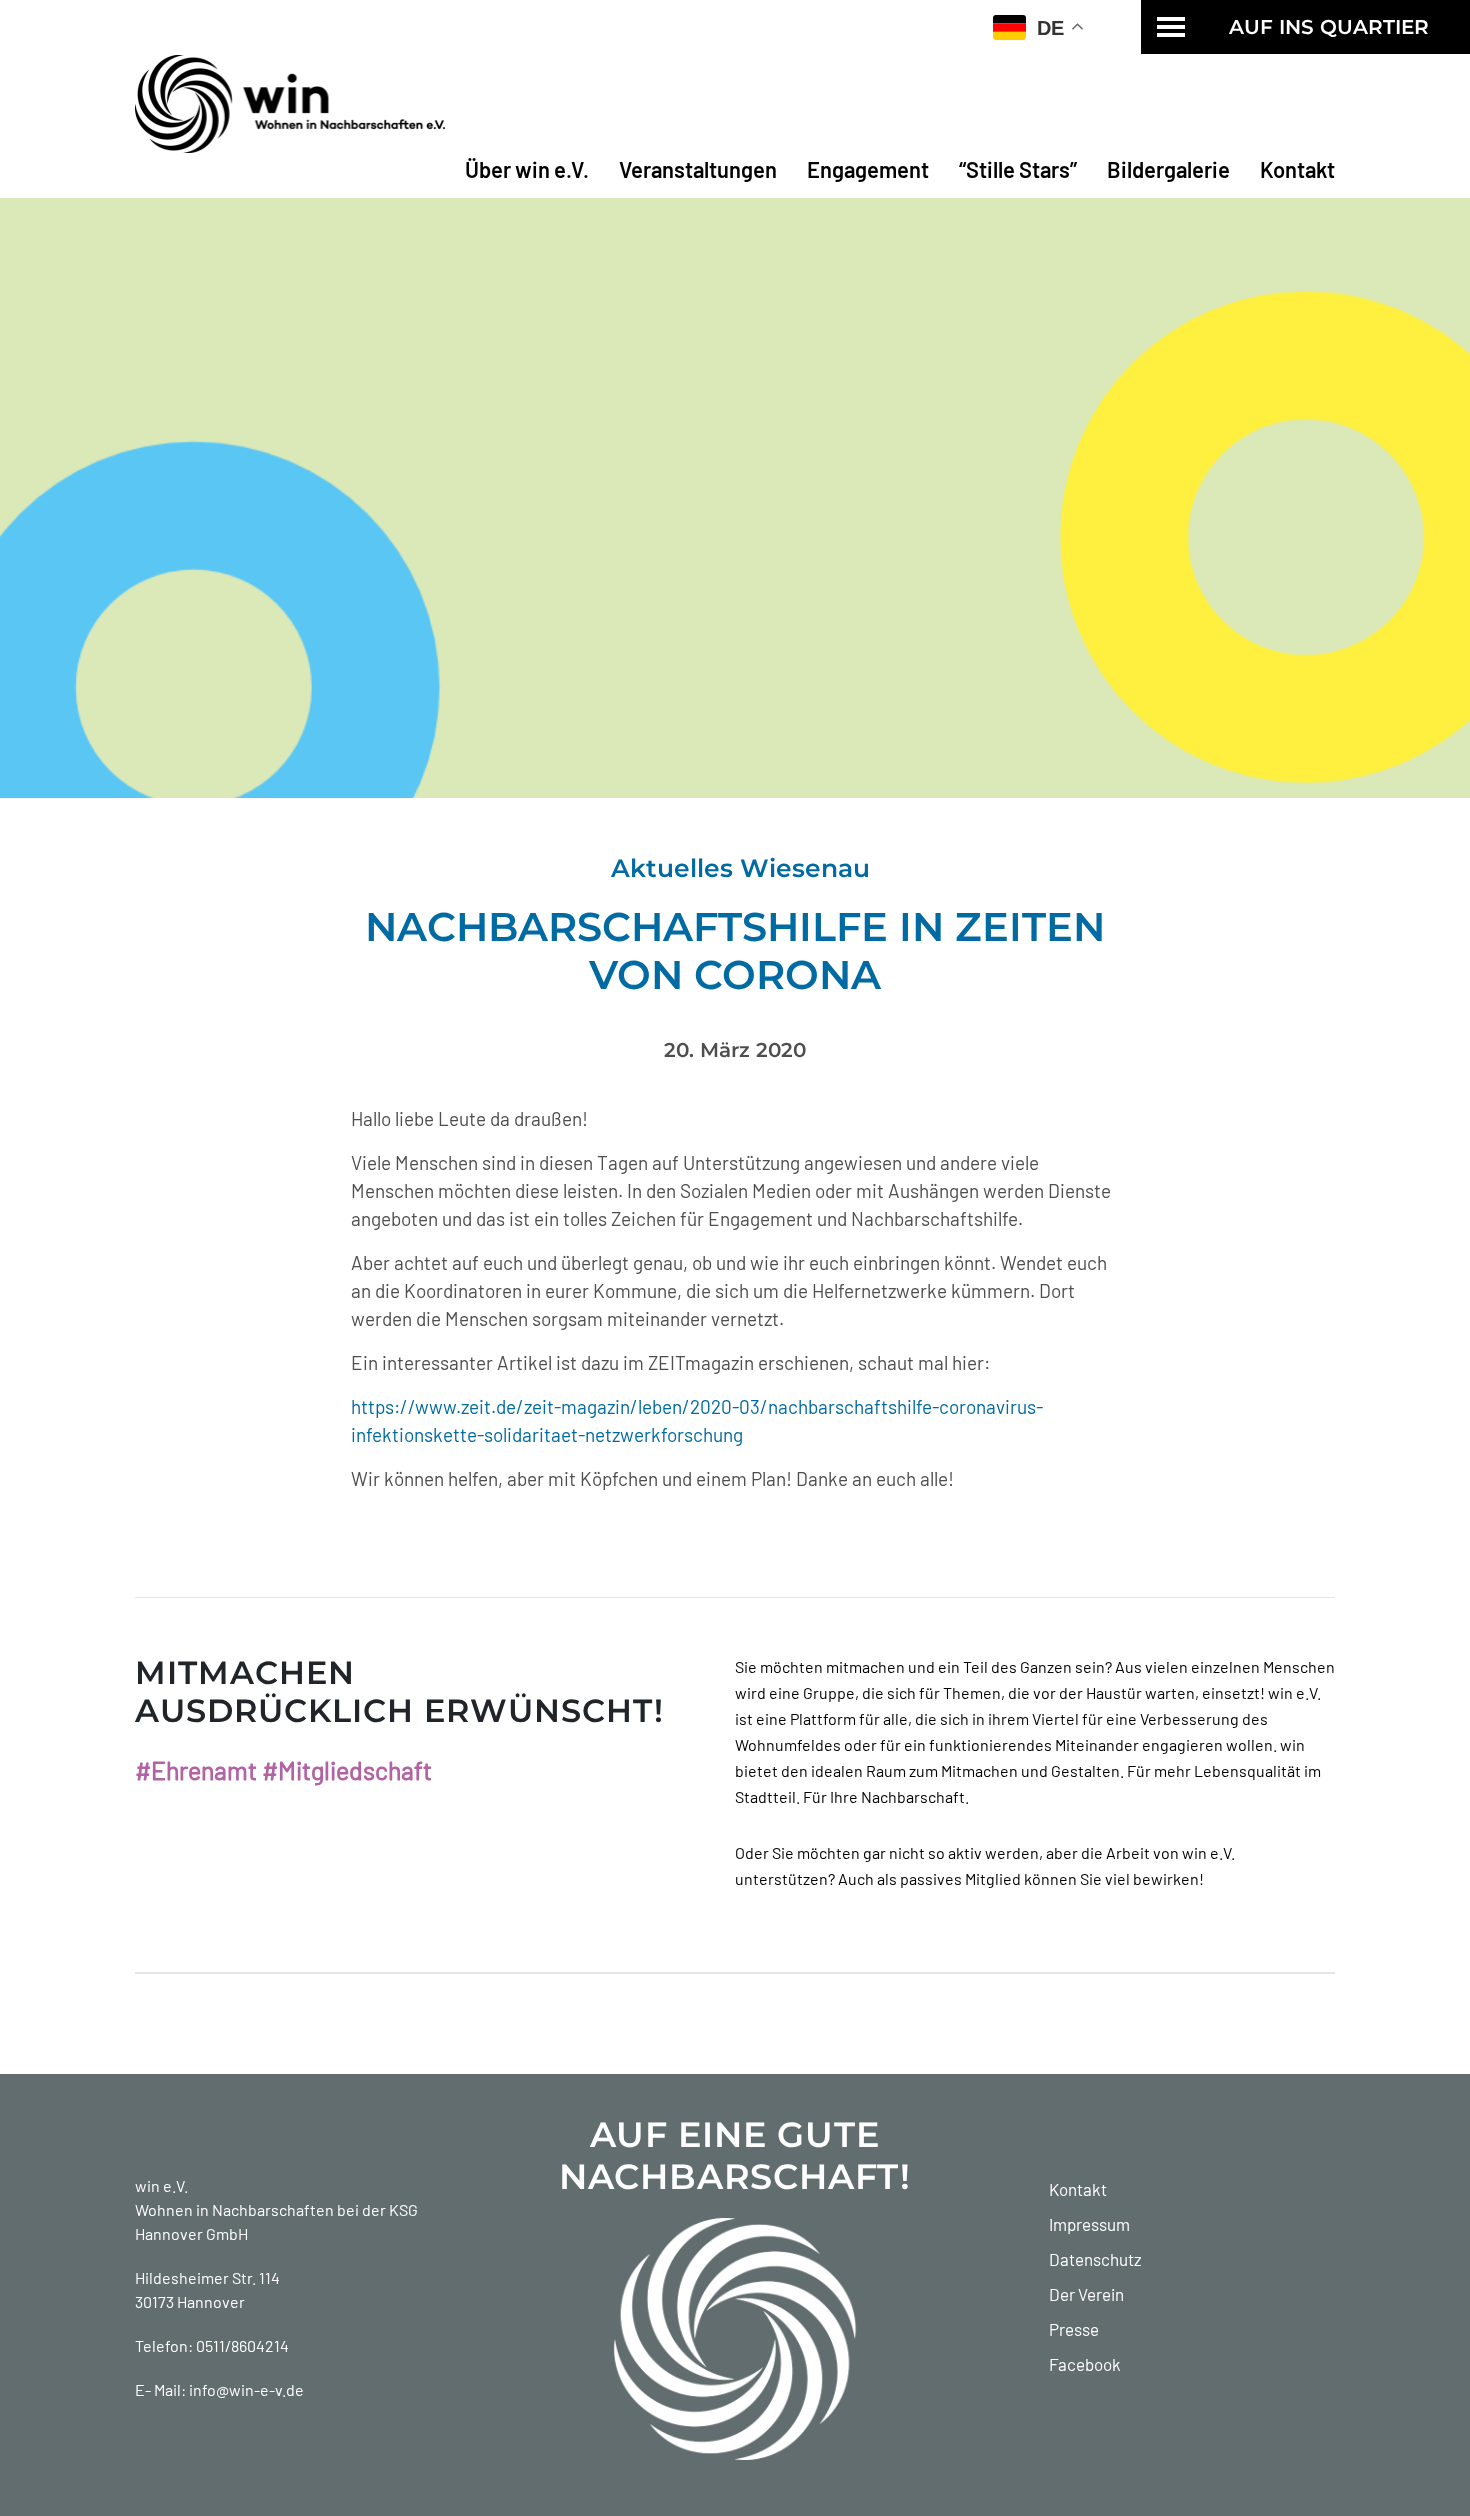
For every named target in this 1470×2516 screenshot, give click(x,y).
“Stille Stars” (1018, 169)
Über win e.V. (527, 169)
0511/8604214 (242, 2345)
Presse (1074, 2329)
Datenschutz (1095, 2259)
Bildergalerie (1168, 169)
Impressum (1089, 2224)
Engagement (868, 169)
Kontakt (1297, 169)
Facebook (1085, 2364)
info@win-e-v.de (246, 2389)
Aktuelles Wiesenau (740, 868)
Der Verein (1086, 2294)
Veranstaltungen (698, 169)
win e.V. (161, 2185)
